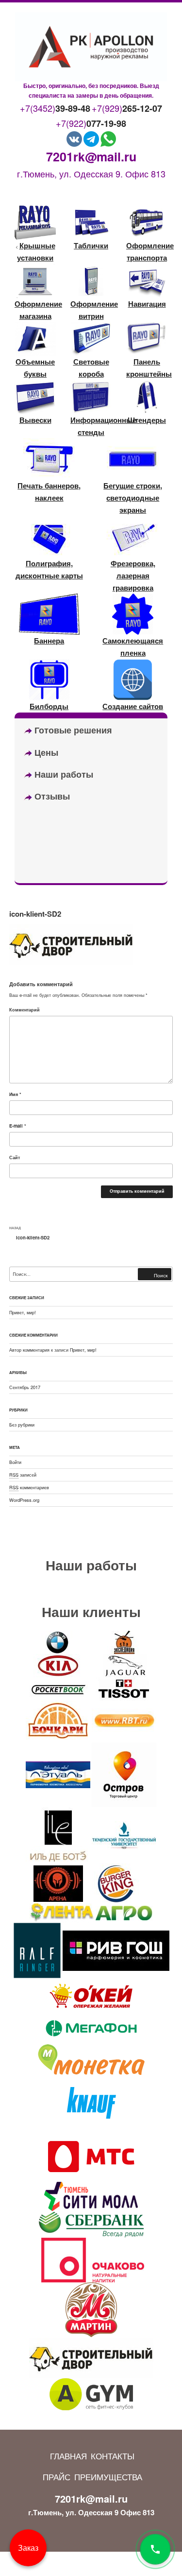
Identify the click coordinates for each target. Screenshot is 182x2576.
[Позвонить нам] (155, 2549)
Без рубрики (22, 1425)
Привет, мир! (23, 1312)
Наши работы (63, 774)
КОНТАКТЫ (113, 2456)
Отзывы (51, 796)
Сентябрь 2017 (25, 1387)
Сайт (15, 1157)
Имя (15, 1094)
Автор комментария (29, 1350)
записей (23, 1475)
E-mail (18, 1126)
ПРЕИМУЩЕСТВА (108, 2477)
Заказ (28, 2548)
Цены (45, 752)
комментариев (29, 1487)
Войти (15, 1462)
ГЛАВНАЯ (68, 2456)
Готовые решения (72, 730)
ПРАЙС (57, 2477)
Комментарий (25, 1010)
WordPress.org (24, 1500)
